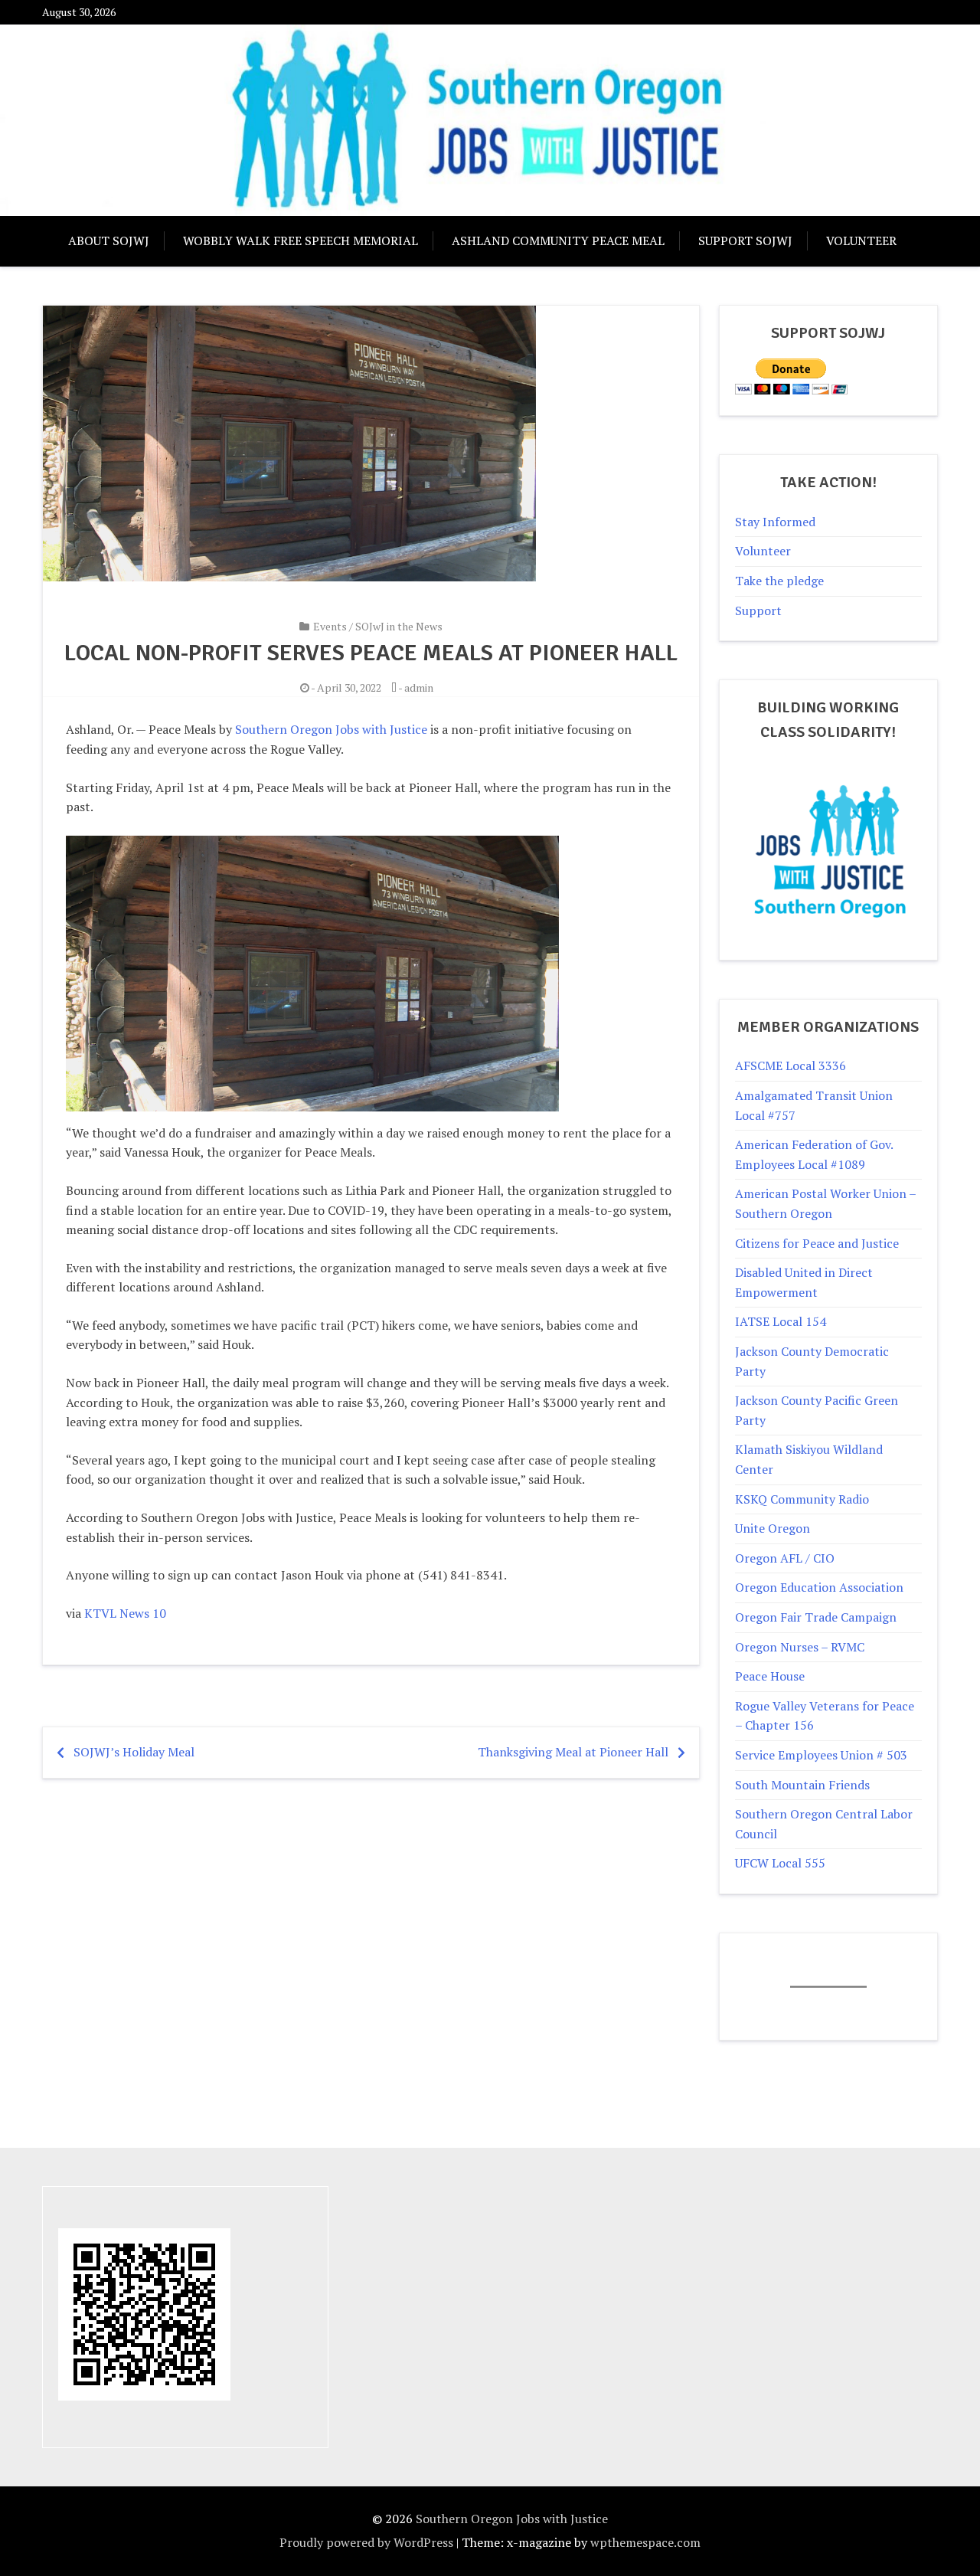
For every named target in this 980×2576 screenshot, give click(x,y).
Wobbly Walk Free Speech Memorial (301, 241)
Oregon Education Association (819, 1587)
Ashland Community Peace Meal (558, 241)
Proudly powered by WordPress (366, 2542)
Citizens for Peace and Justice (817, 1243)
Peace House (770, 1676)
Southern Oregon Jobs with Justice (331, 729)
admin (419, 687)
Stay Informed (775, 522)
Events (330, 626)
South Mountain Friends (802, 1785)
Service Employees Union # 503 (821, 1755)
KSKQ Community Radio (802, 1499)
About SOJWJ (109, 241)
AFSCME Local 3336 (791, 1065)
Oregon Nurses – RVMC (800, 1647)
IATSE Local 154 (781, 1321)
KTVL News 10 (125, 1613)
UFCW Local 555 (780, 1863)
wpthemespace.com (645, 2542)
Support (758, 610)
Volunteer (861, 241)
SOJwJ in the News (399, 626)
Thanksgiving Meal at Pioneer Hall (573, 1752)
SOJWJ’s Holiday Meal (134, 1752)
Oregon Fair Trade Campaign (816, 1617)
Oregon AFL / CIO (785, 1558)
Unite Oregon (773, 1528)
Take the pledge (779, 581)
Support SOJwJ (745, 241)
